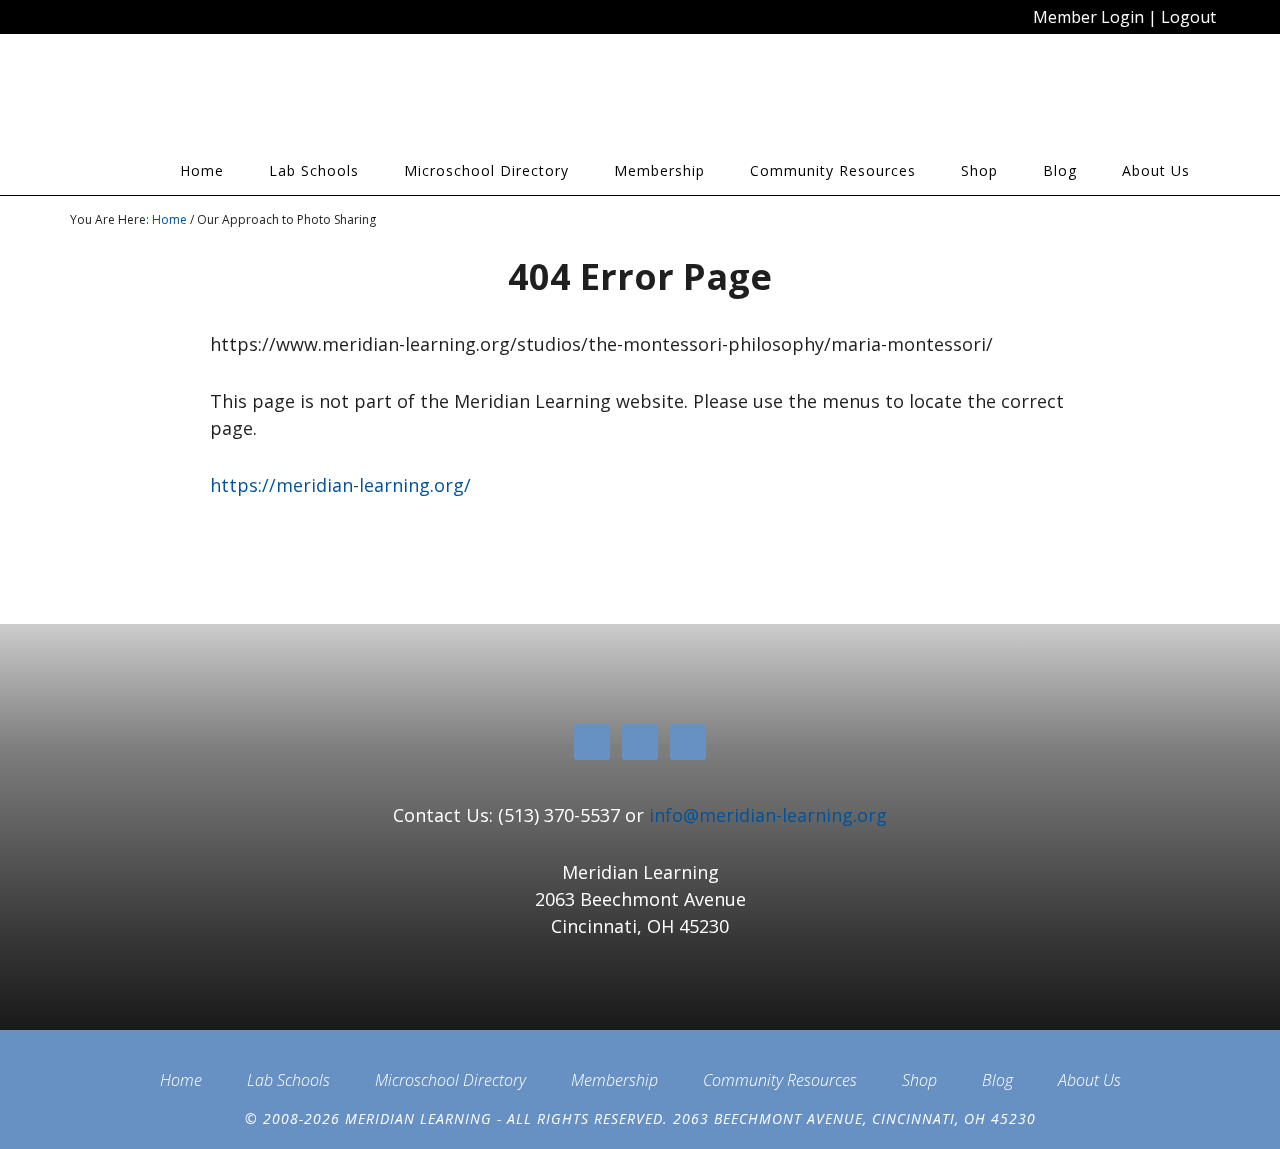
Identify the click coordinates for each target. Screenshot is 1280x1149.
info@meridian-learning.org (768, 815)
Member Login (1088, 17)
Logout (1188, 17)
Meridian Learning (250, 99)
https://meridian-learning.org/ (340, 485)
